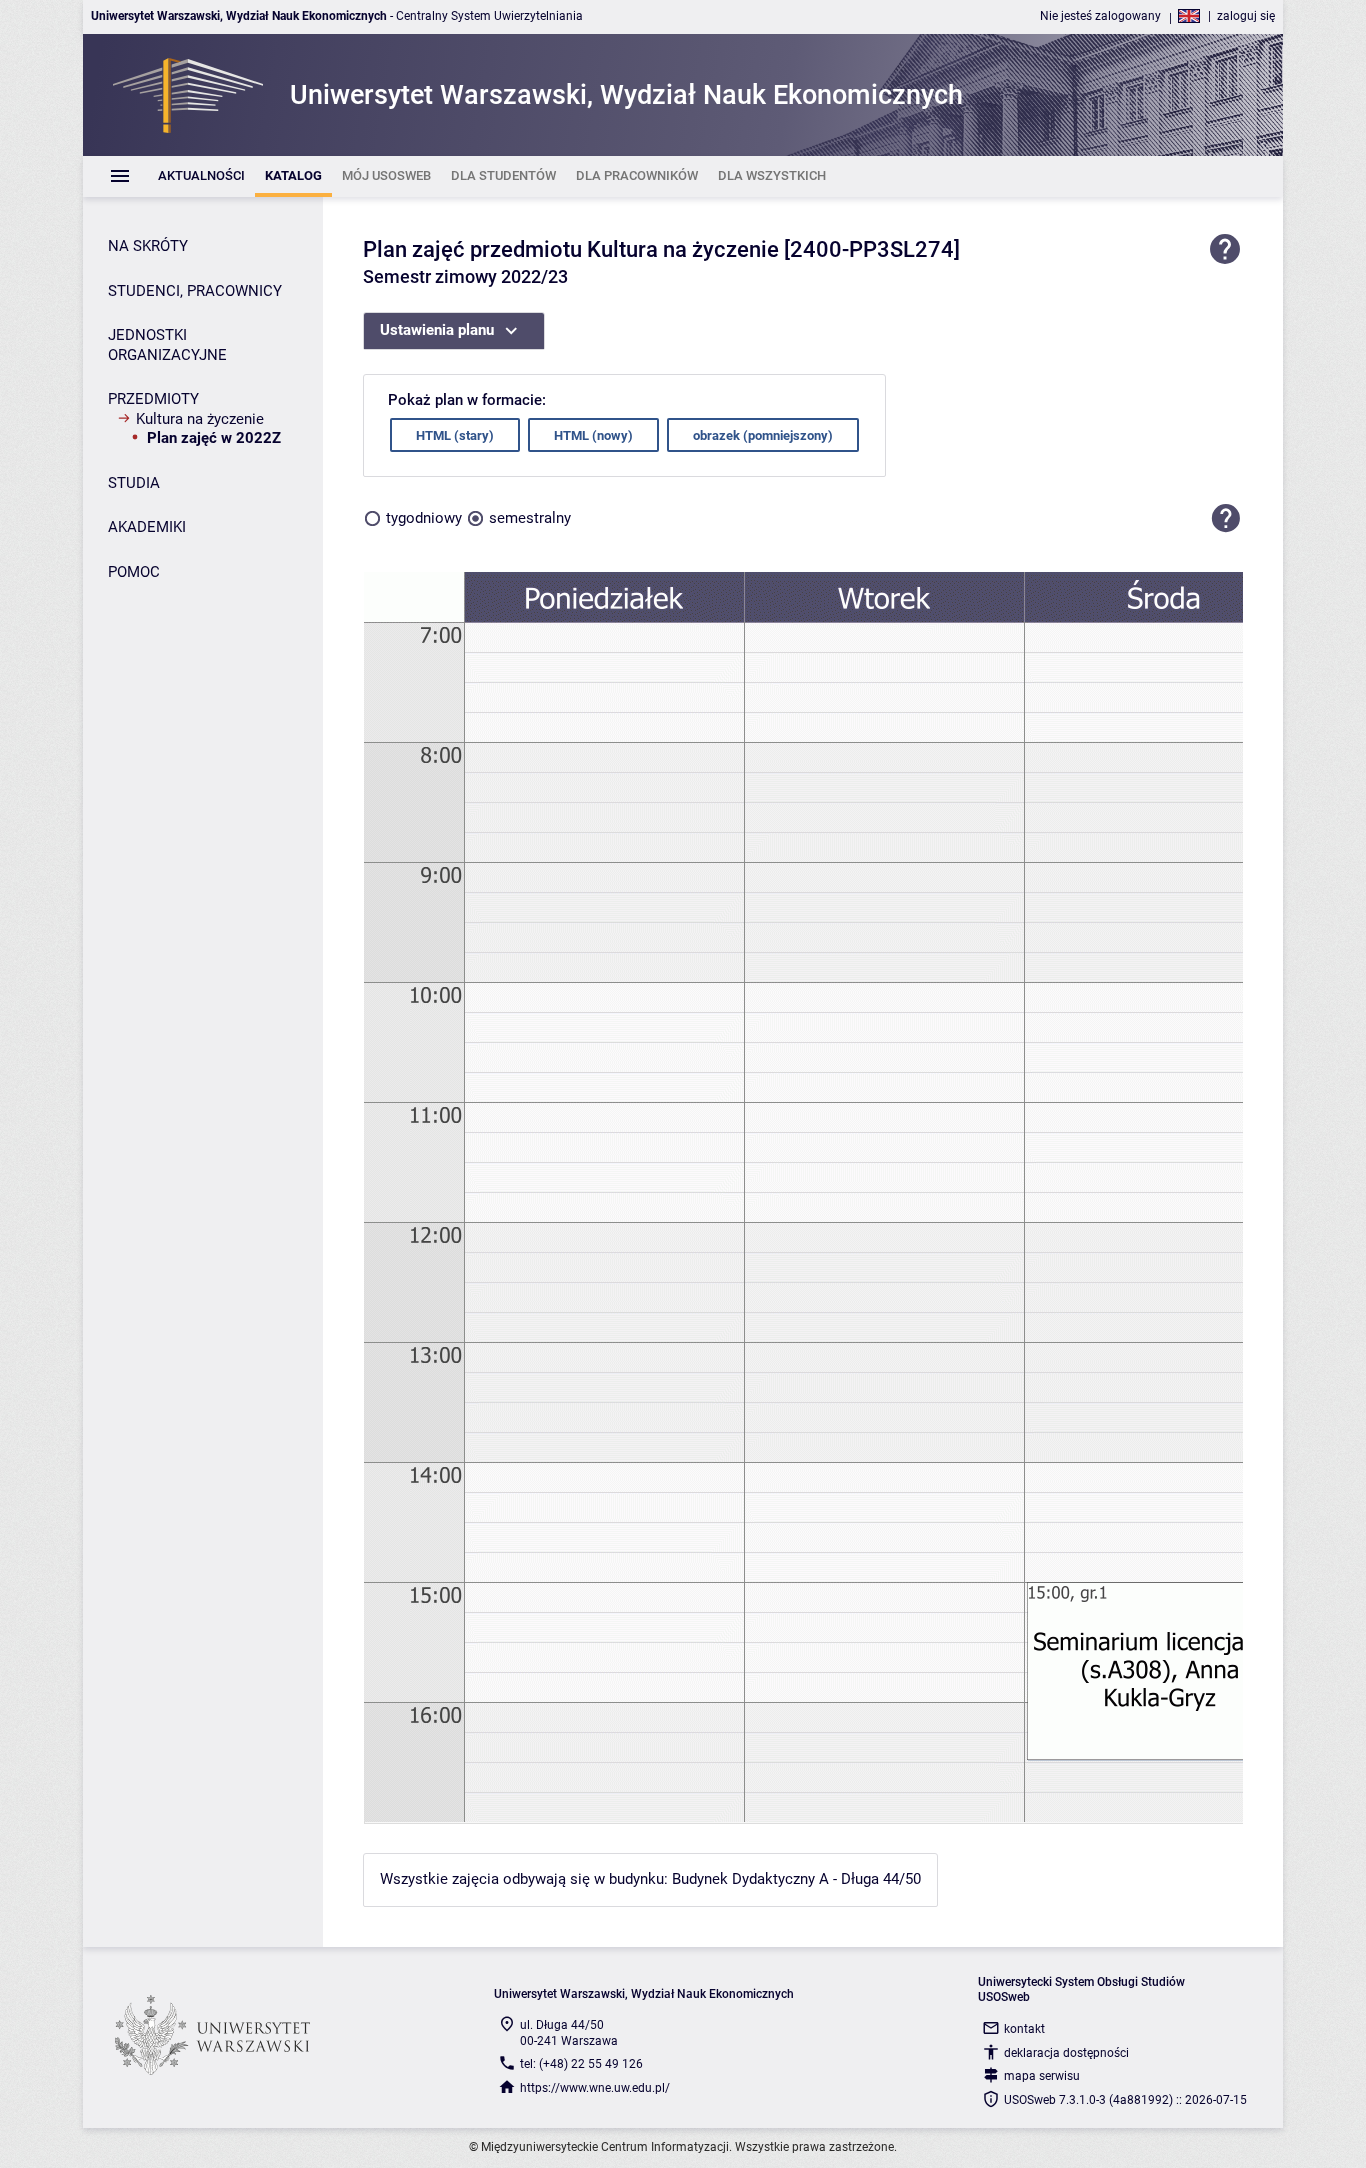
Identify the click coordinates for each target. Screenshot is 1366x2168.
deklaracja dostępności (1066, 2053)
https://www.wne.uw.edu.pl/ (595, 2088)
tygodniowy (424, 518)
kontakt (1024, 2029)
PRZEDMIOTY (153, 399)
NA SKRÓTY (148, 246)
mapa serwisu (1042, 2076)
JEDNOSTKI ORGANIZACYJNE (167, 345)
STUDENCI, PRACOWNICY (195, 291)
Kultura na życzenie (200, 419)
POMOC (134, 572)
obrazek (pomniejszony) (763, 435)
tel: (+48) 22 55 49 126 (581, 2064)
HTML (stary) (455, 435)
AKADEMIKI (147, 527)
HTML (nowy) (593, 435)
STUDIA (134, 483)
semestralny (530, 518)
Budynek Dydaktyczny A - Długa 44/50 (796, 1879)
